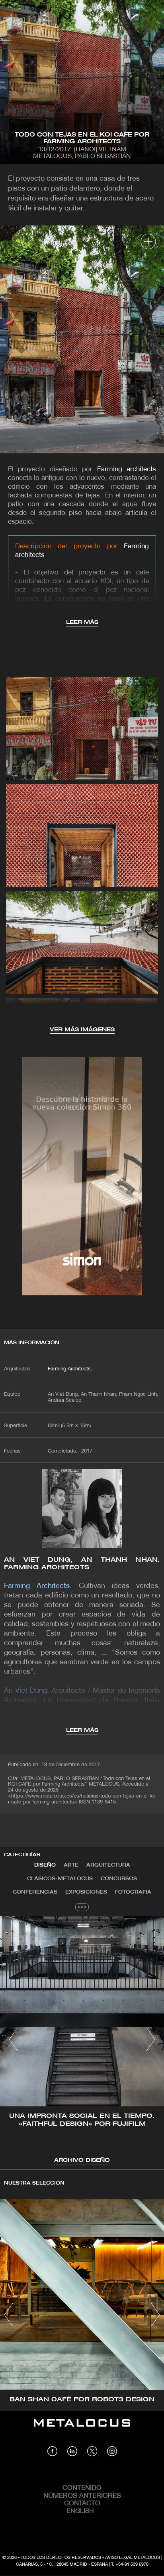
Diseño (45, 1865)
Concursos (119, 1879)
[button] (13, 2039)
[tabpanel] (82, 2040)
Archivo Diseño (82, 2161)
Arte (71, 1865)
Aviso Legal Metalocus (133, 2558)
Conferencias (35, 1892)
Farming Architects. (70, 1369)
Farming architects (127, 469)
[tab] (45, 1865)
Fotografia (133, 1892)
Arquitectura (108, 1865)
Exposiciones (86, 1892)
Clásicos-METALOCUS (60, 1879)
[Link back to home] (82, 2429)
